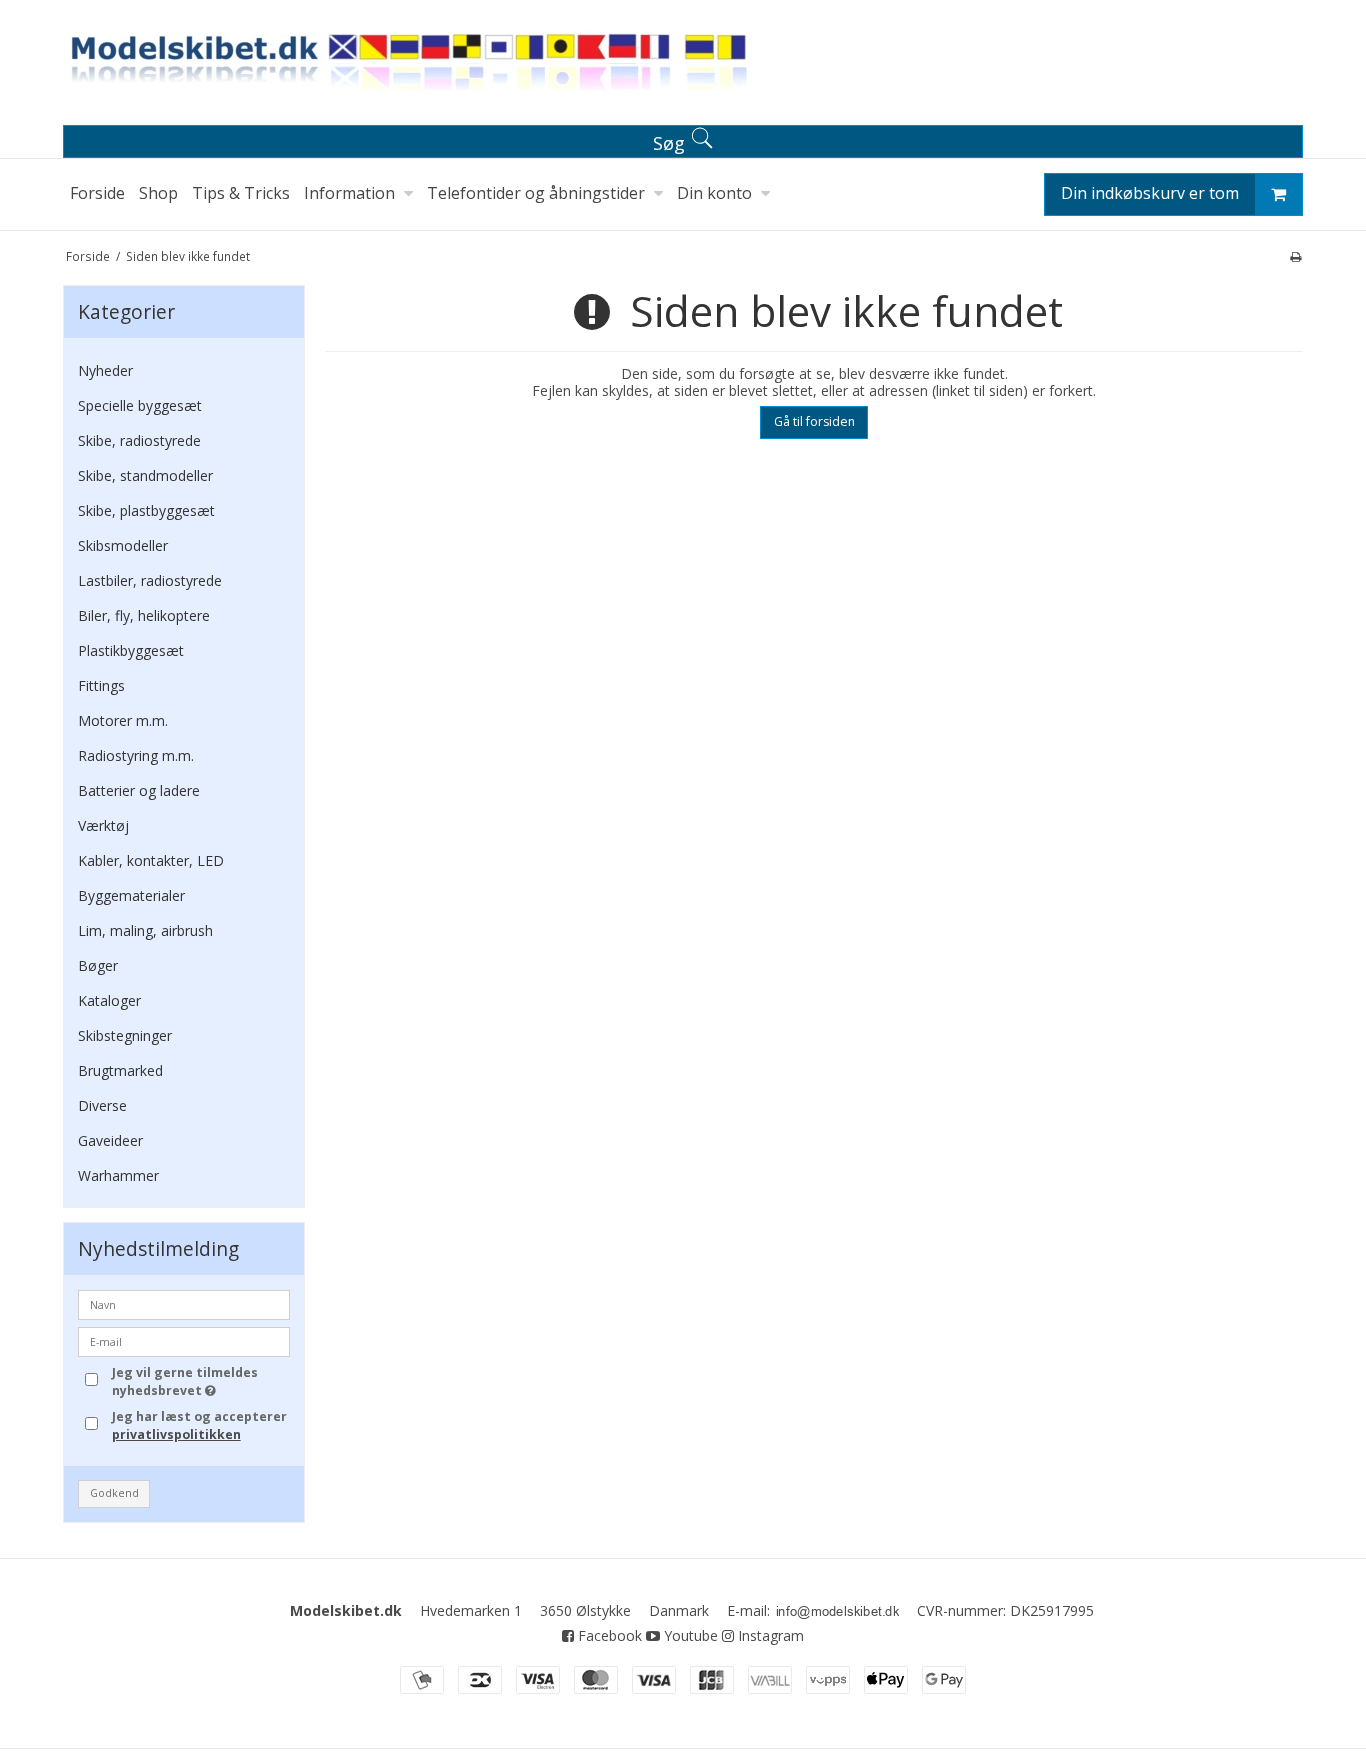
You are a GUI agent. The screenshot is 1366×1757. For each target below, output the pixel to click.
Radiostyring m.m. (136, 755)
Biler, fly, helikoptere (144, 615)
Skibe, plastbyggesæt (146, 510)
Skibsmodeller (123, 545)
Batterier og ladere (139, 790)
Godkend (114, 1493)
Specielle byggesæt (140, 405)
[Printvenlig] (1295, 256)
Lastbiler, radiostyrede (150, 580)
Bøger (98, 965)
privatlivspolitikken (176, 1434)
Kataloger (109, 1000)
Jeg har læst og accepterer (199, 1425)
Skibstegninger (125, 1035)
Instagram (769, 1635)
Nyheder (105, 370)
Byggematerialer (131, 895)
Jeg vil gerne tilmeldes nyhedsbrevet (200, 1381)
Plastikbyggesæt (131, 650)
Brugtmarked (120, 1070)
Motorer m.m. (123, 720)
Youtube (689, 1635)
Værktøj (103, 825)
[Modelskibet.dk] (683, 66)
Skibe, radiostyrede (139, 440)
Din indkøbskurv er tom (1150, 193)
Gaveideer (110, 1140)
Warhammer (118, 1175)
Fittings (101, 685)
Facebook (608, 1635)
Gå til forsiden (814, 421)
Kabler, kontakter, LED (151, 860)
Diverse (102, 1105)
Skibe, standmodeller (145, 475)
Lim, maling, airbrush (145, 930)
